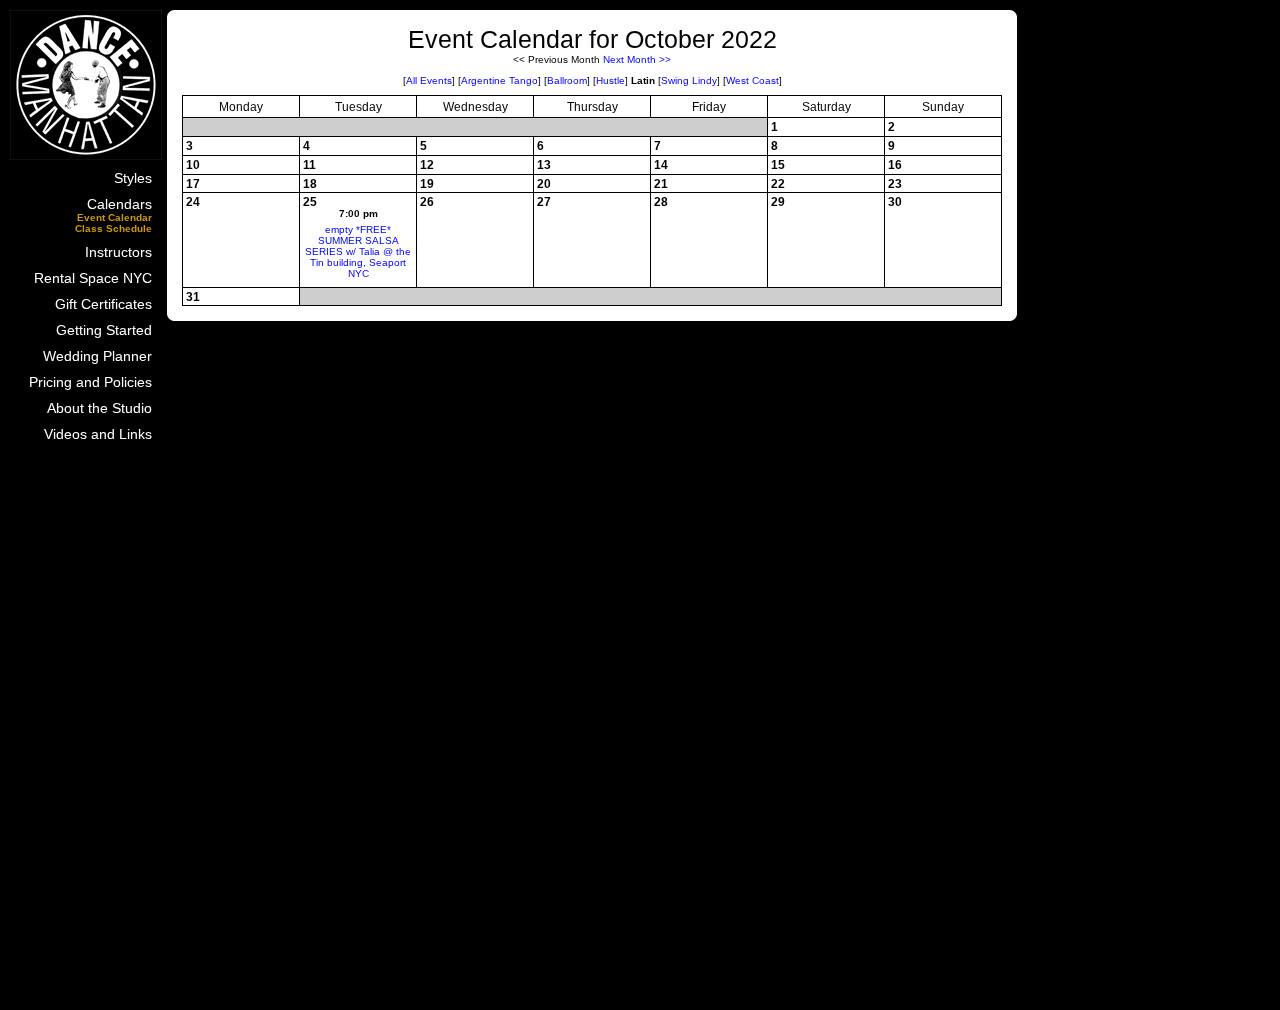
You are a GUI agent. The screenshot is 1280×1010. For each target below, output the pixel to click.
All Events (429, 80)
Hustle (610, 80)
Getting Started (104, 330)
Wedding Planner (97, 356)
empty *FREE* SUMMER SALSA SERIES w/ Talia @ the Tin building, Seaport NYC (358, 251)
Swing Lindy (689, 80)
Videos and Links (98, 434)
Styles (133, 178)
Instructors (118, 252)
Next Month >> (637, 59)
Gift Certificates (103, 304)
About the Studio (99, 408)
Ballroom (567, 80)
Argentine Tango (499, 80)
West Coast (752, 80)
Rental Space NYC (93, 278)
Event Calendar (114, 217)
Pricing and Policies (90, 382)
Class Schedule (113, 228)
